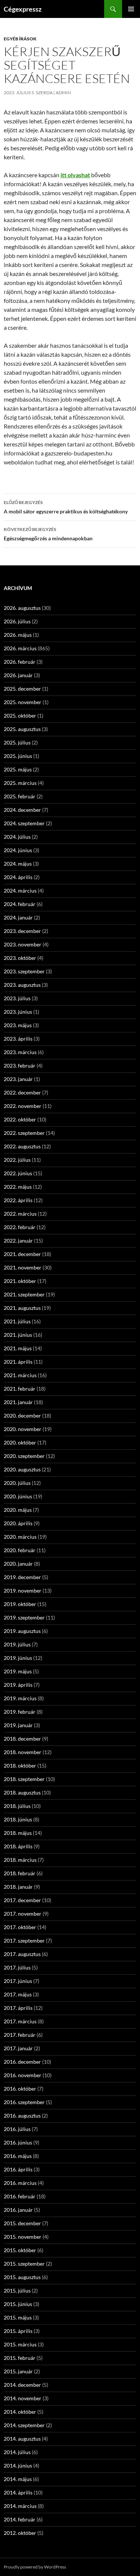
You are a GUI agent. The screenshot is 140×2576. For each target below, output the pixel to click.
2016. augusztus (22, 2116)
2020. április (18, 1523)
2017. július (17, 1967)
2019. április (18, 1685)
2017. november (23, 1914)
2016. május (18, 2156)
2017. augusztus (22, 1954)
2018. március (20, 1860)
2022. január (18, 1241)
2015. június (18, 2304)
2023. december (22, 931)
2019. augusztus (22, 1631)
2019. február (20, 1712)
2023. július (17, 998)
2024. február (20, 904)
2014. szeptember (24, 2425)
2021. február (20, 1389)
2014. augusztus (22, 2439)
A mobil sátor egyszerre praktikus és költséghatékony (66, 507)
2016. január (18, 2210)
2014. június (18, 2466)
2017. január (18, 2048)
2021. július (17, 1321)
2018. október (20, 1766)
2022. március (20, 1214)
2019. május (18, 1671)
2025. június (18, 756)
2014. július (17, 2452)
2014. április (18, 2492)
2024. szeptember (24, 823)
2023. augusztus (22, 985)
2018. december (22, 1739)
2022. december (22, 1092)
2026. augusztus (22, 608)
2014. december (22, 2385)
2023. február (20, 1066)
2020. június (18, 1496)
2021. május (18, 1348)
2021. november (23, 1267)
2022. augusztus (22, 1146)
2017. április (18, 2008)
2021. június (18, 1335)
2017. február (20, 2035)
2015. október (20, 2250)
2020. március (20, 1537)
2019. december (22, 1577)
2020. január (18, 1564)
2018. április (18, 1846)
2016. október (20, 2089)
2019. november (23, 1591)
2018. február (20, 1873)
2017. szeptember (24, 1941)
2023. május (18, 1025)
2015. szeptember (24, 2264)
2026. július (17, 621)
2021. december (22, 1254)
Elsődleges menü (131, 9)
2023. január (18, 1079)
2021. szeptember (24, 1294)
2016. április (18, 2169)
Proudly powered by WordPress (35, 2567)
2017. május (18, 1994)
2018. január (18, 1887)
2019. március (20, 1698)
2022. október (20, 1119)
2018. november (23, 1752)
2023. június (18, 1012)
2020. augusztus (22, 1469)
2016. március (20, 2183)
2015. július (17, 2291)
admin (63, 93)
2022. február (20, 1227)
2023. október (20, 958)
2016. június (18, 2142)
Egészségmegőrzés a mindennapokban (48, 534)
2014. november (23, 2398)
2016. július (17, 2129)
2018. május (18, 1833)
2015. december (22, 2223)
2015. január (18, 2371)
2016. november (23, 2075)
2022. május (18, 1187)
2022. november (23, 1106)
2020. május (18, 1510)
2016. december (22, 2062)
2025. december (22, 689)
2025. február (20, 796)
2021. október (20, 1281)
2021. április (18, 1362)
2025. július (17, 742)
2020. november (23, 1429)
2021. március (20, 1375)
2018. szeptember (24, 1779)
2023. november (23, 944)
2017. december (22, 1900)
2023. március (20, 1052)
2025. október (20, 716)
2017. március (20, 2021)
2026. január (18, 675)
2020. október (20, 1442)
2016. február (20, 2196)
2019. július (17, 1644)
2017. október (20, 1927)
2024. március (20, 891)
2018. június (18, 1819)
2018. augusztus (22, 1792)
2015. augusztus (22, 2277)
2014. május (18, 2479)
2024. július (17, 837)
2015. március (20, 2344)
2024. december (22, 810)
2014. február (20, 2519)
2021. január (18, 1402)
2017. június (18, 1981)
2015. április (18, 2331)
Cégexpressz (23, 9)
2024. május (18, 864)
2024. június (18, 850)
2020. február (20, 1550)
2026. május (18, 635)
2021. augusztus (22, 1308)
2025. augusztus (22, 729)
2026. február (20, 662)
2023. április (18, 1039)
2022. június (18, 1173)
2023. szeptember (24, 971)
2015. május (18, 2317)
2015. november (23, 2237)
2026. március (20, 648)
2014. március (20, 2506)
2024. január (18, 917)
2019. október (20, 1604)
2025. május (18, 769)
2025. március (20, 783)
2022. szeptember (24, 1133)
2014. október (20, 2412)
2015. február (20, 2358)
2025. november (23, 702)
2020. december (22, 1416)
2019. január (18, 1725)
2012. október (20, 2533)
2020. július (17, 1483)
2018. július (17, 1806)
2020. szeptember (24, 1456)
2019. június (18, 1658)
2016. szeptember (24, 2102)
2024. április (18, 877)
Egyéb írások (20, 39)
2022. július (17, 1160)
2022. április (18, 1200)
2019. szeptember (24, 1617)
